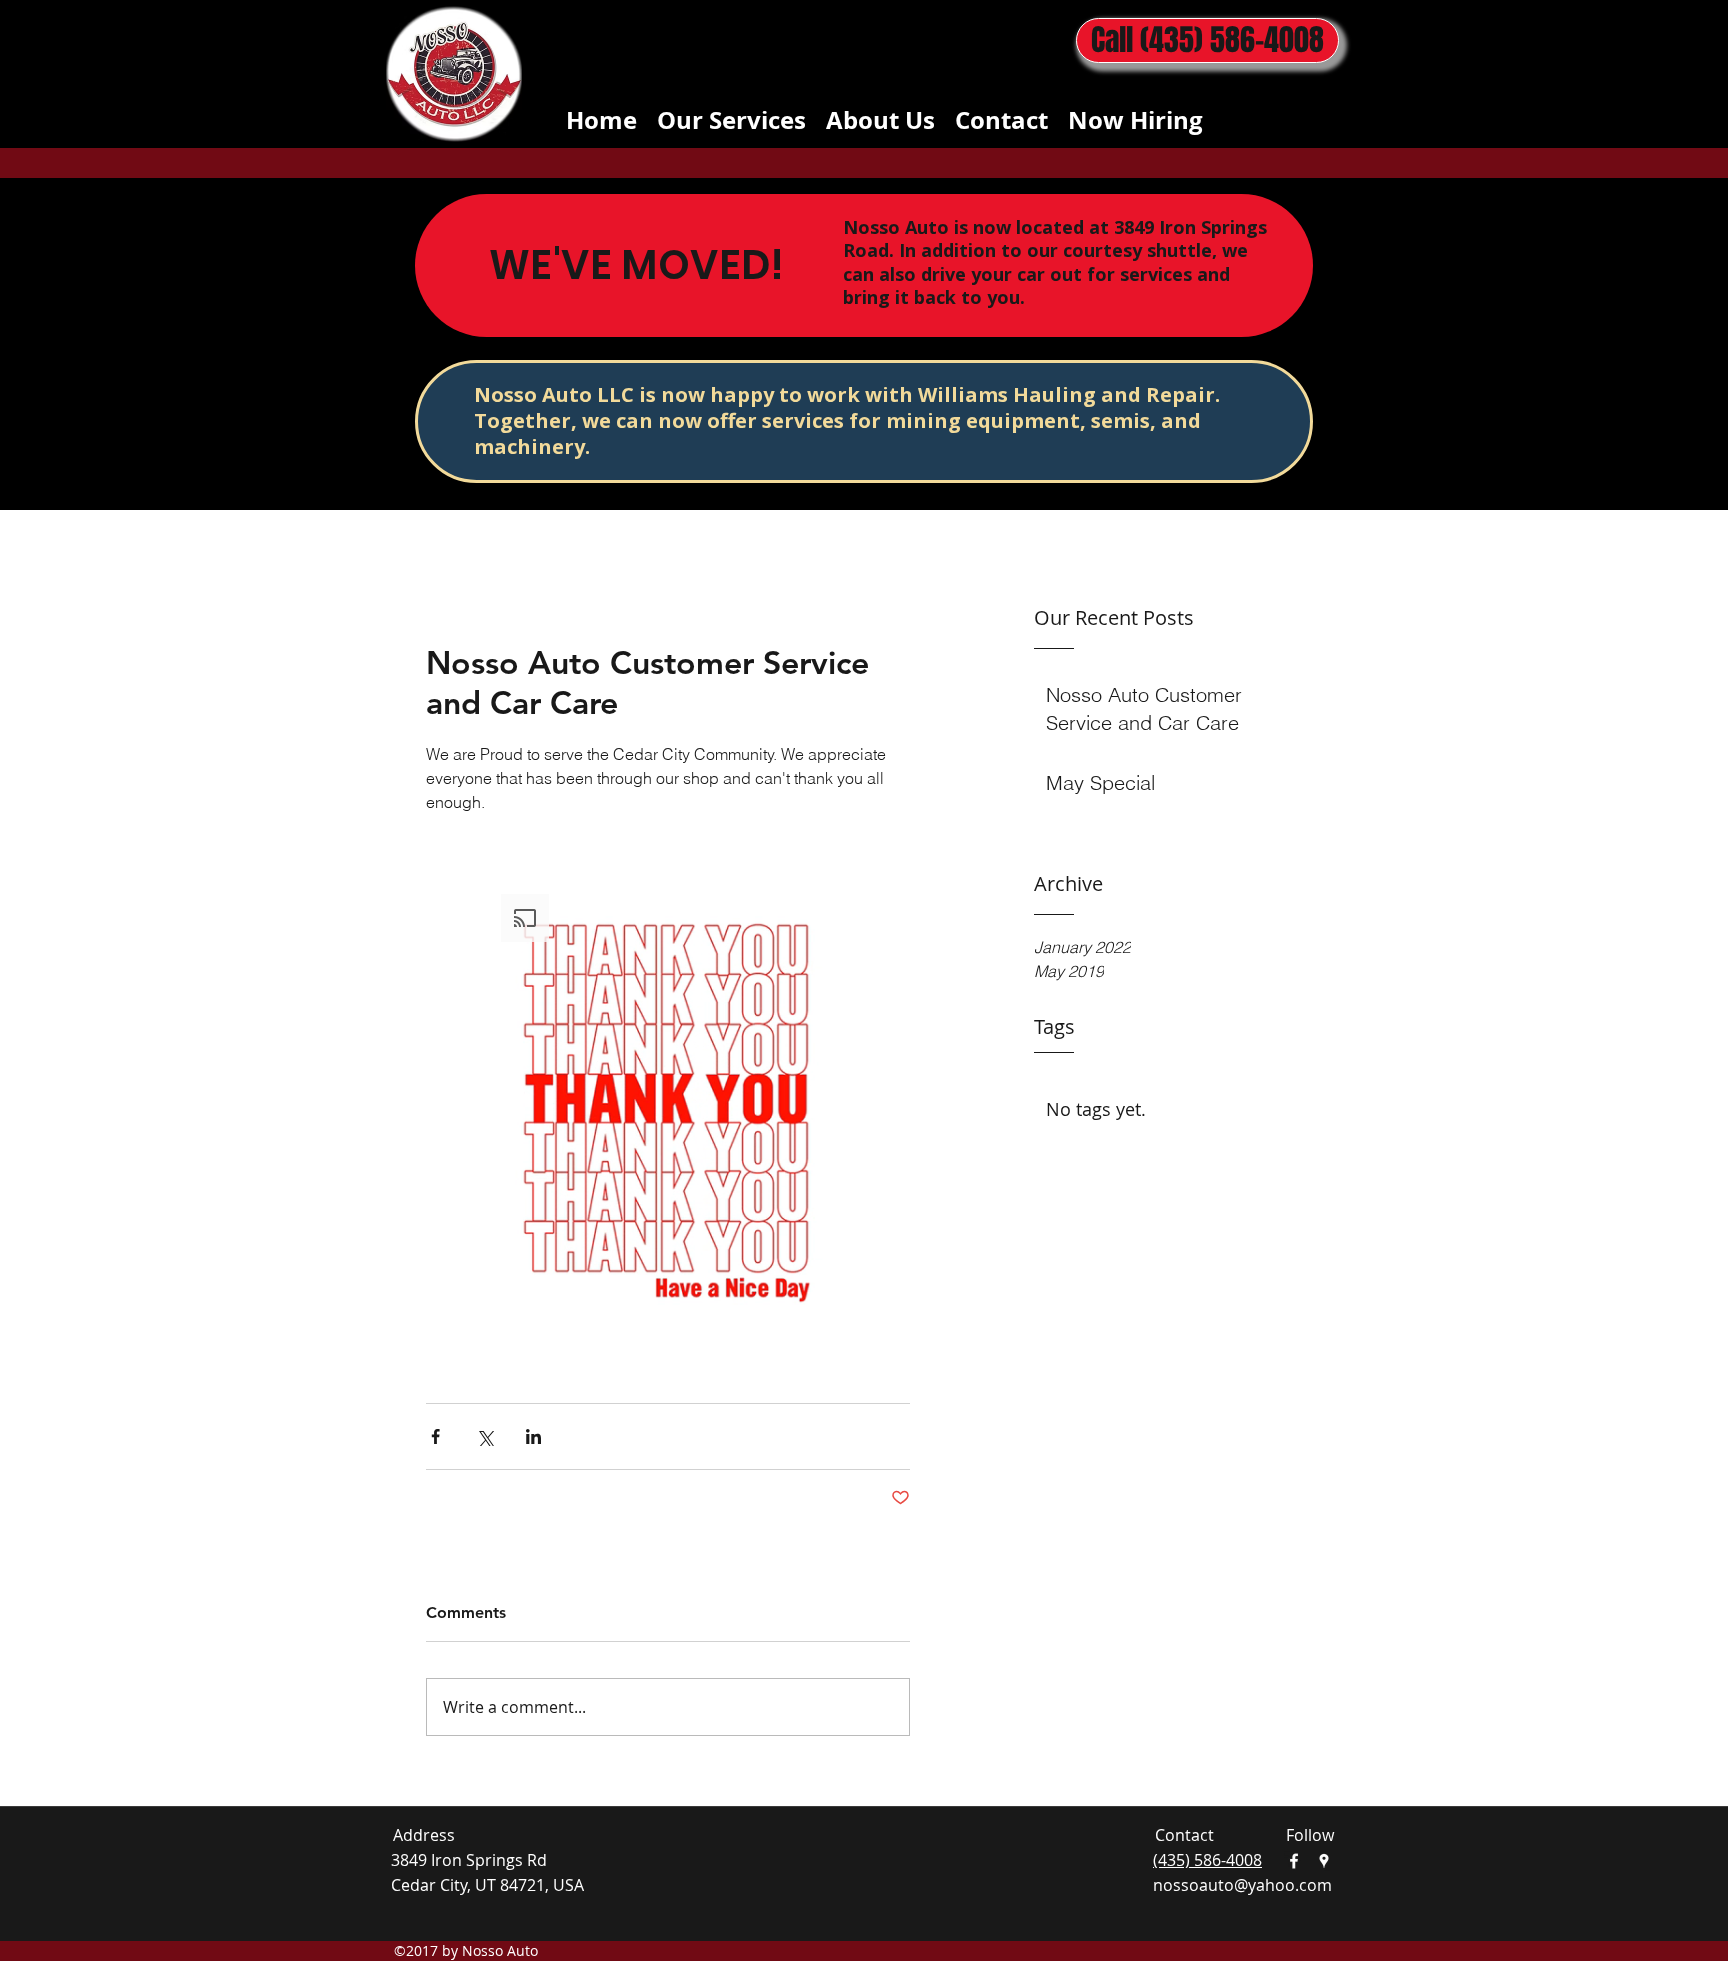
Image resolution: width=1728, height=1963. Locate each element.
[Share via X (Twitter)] (484, 1436)
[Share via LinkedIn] (533, 1436)
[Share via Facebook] (435, 1436)
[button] (668, 1110)
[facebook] (1294, 1861)
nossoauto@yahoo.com (1242, 1885)
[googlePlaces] (1324, 1861)
